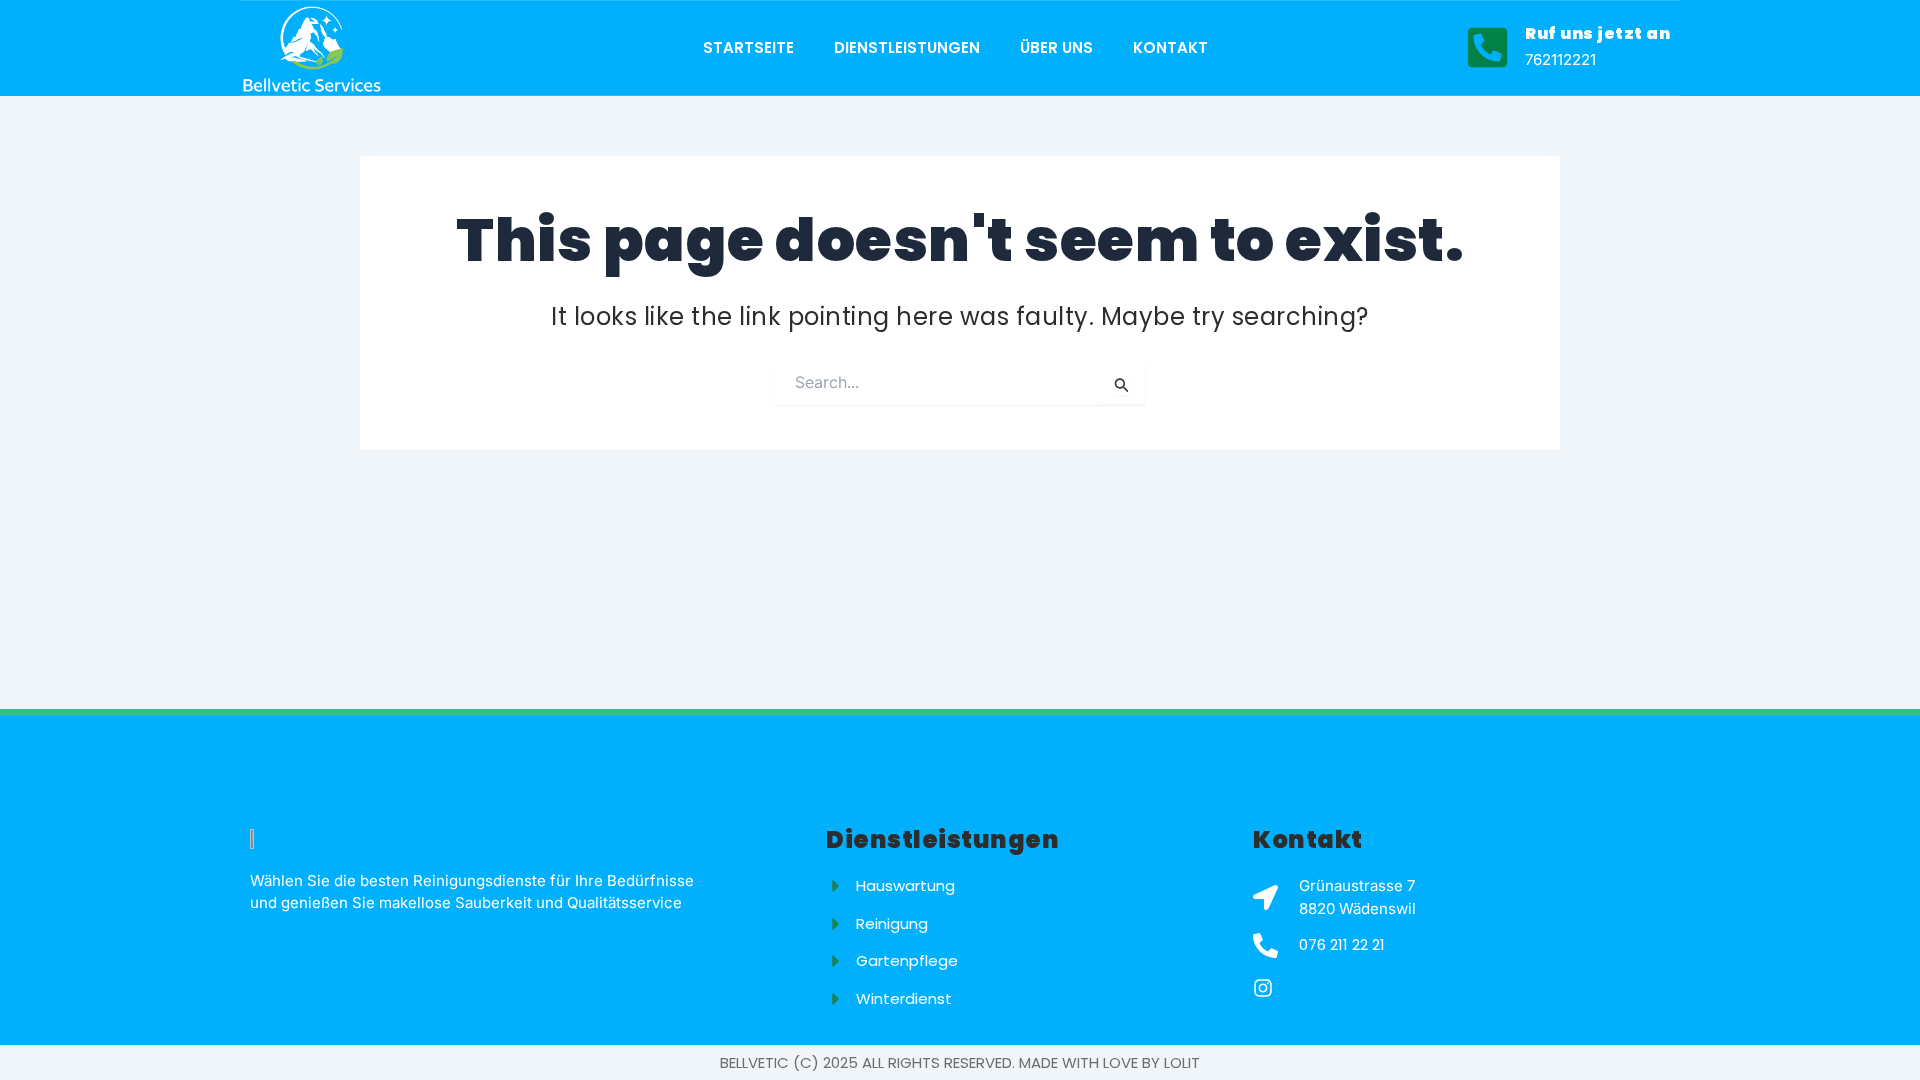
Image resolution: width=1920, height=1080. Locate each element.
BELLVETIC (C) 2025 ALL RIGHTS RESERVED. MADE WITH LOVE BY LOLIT (960, 1062)
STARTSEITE (748, 47)
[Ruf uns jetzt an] (1487, 47)
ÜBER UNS (1056, 47)
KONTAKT (1170, 47)
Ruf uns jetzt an (1597, 33)
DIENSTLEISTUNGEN (907, 47)
